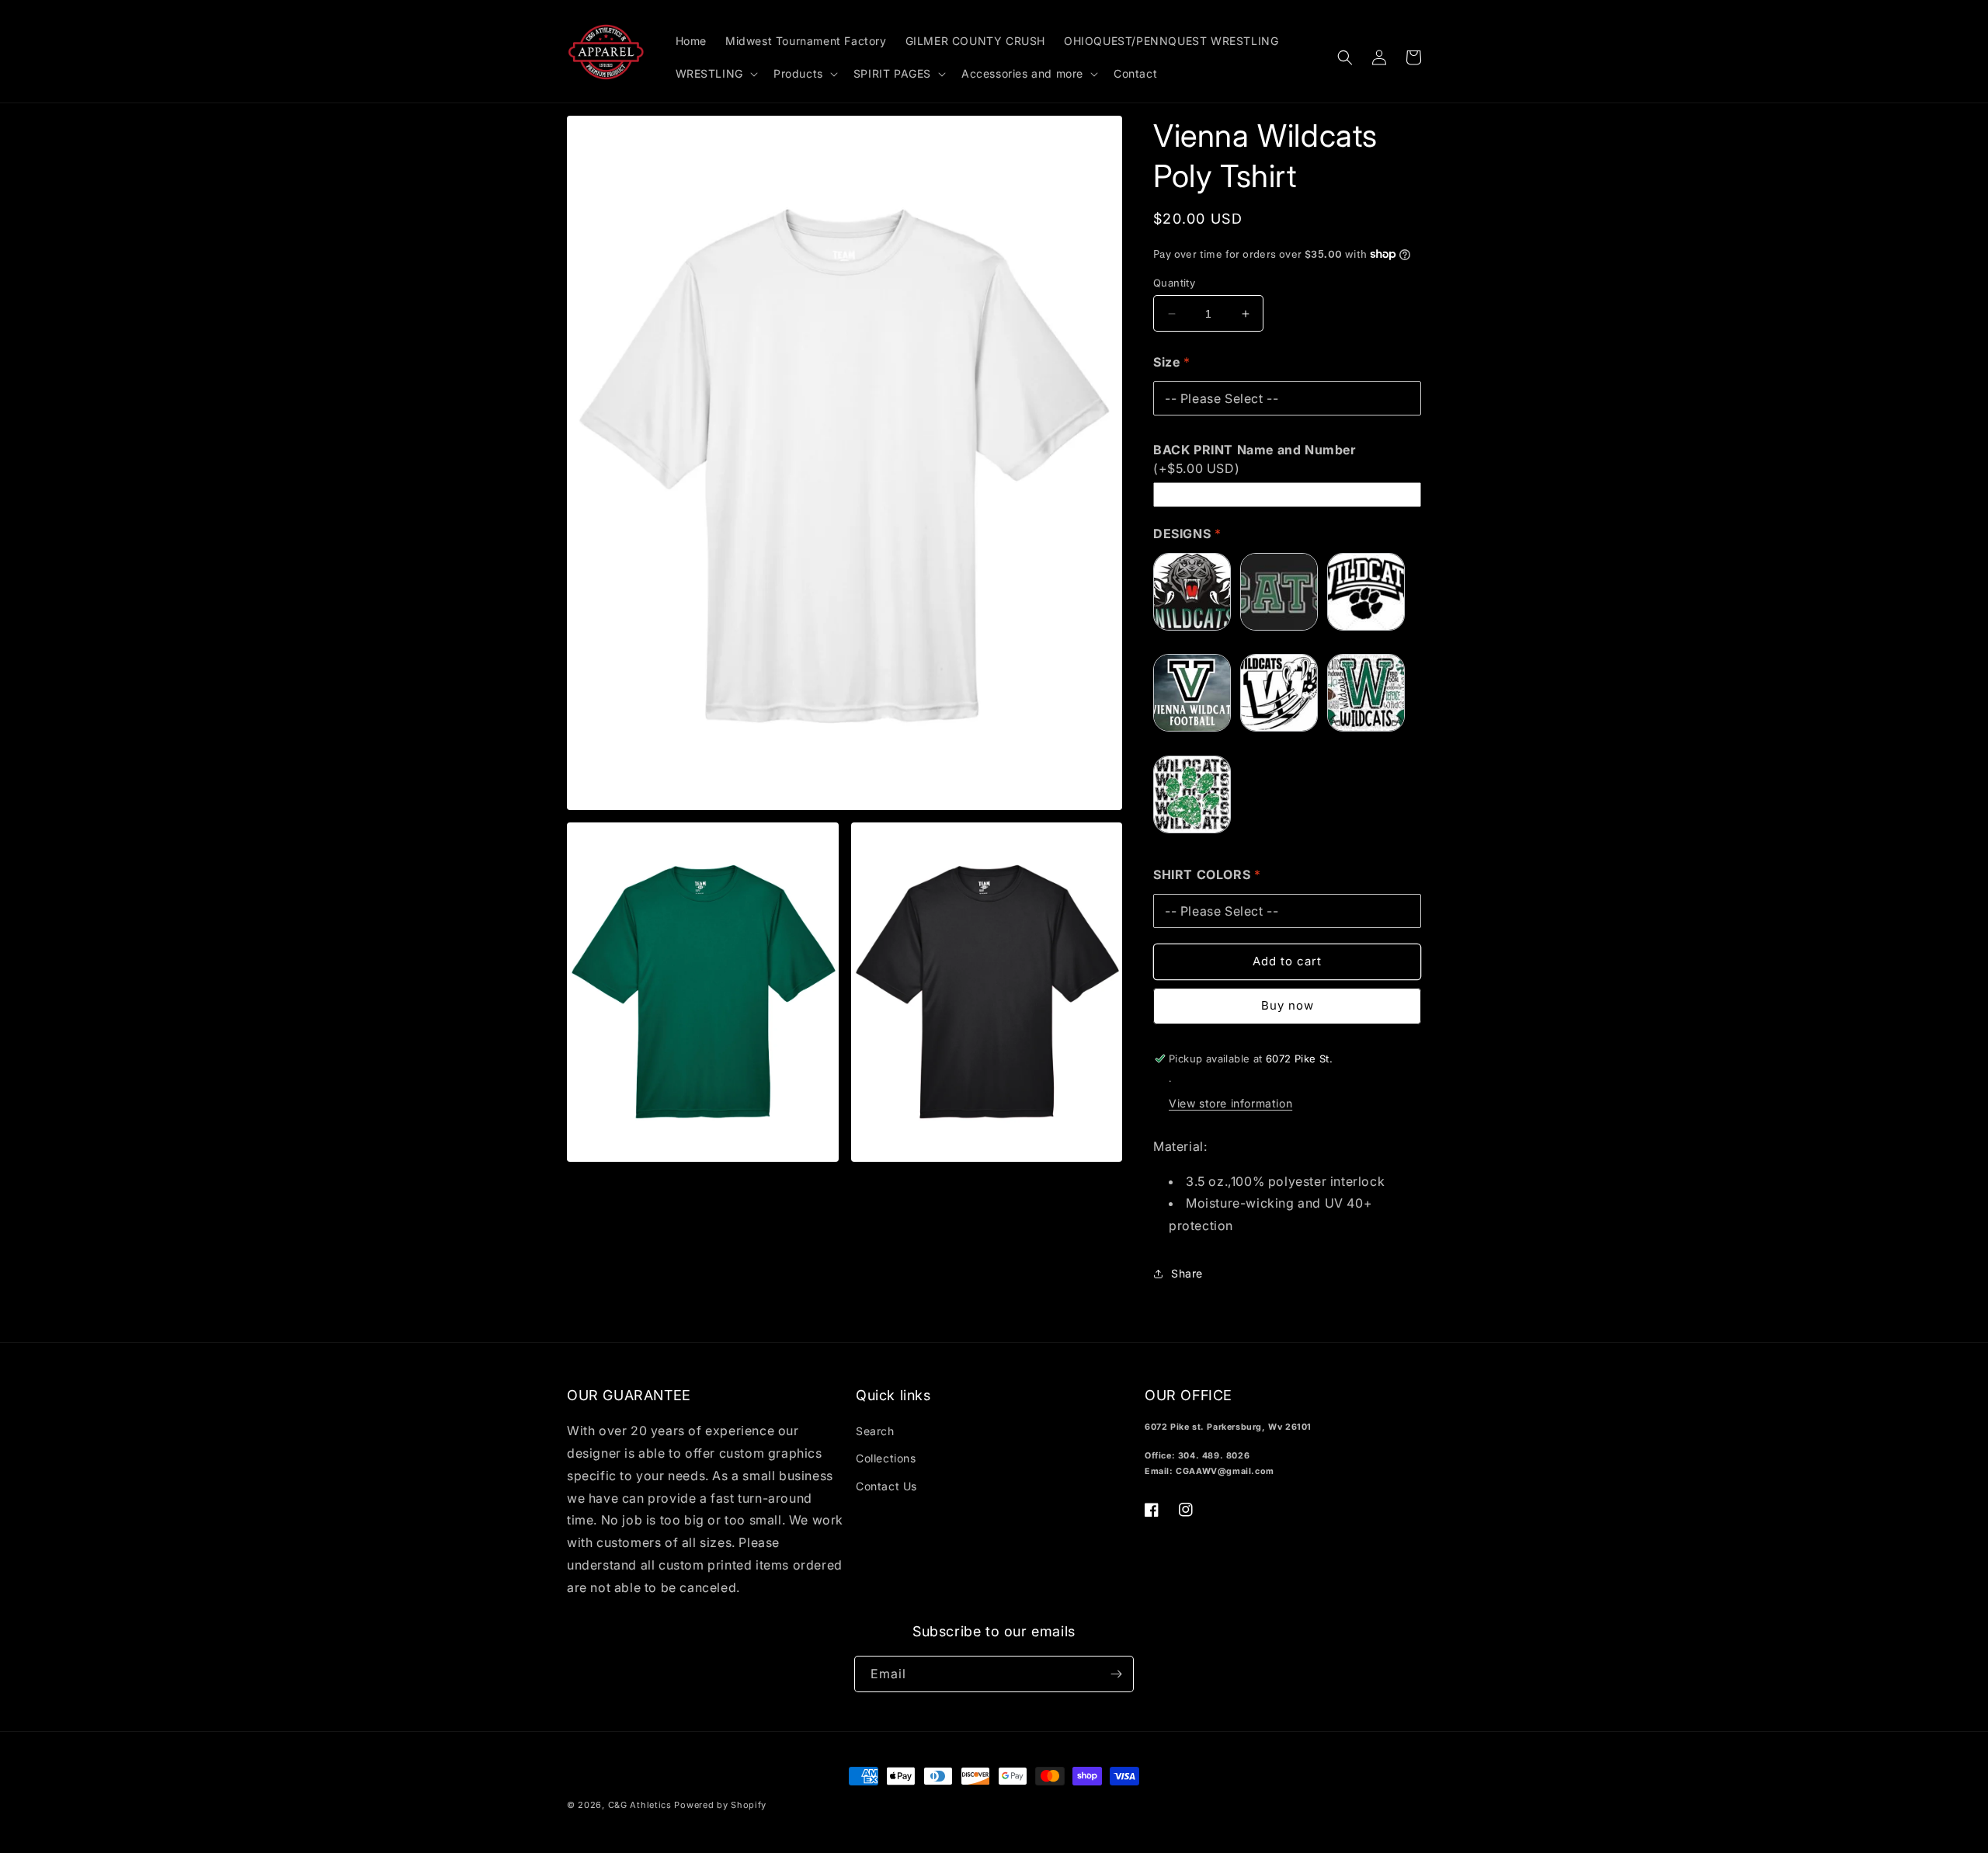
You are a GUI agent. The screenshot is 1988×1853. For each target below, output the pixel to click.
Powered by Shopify (720, 1805)
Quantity (1174, 283)
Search (875, 1431)
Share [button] (1187, 1273)
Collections (886, 1458)
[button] (715, 74)
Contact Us (886, 1486)
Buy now (1288, 1005)
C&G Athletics (640, 1805)
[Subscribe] (1116, 1674)
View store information (1230, 1103)
